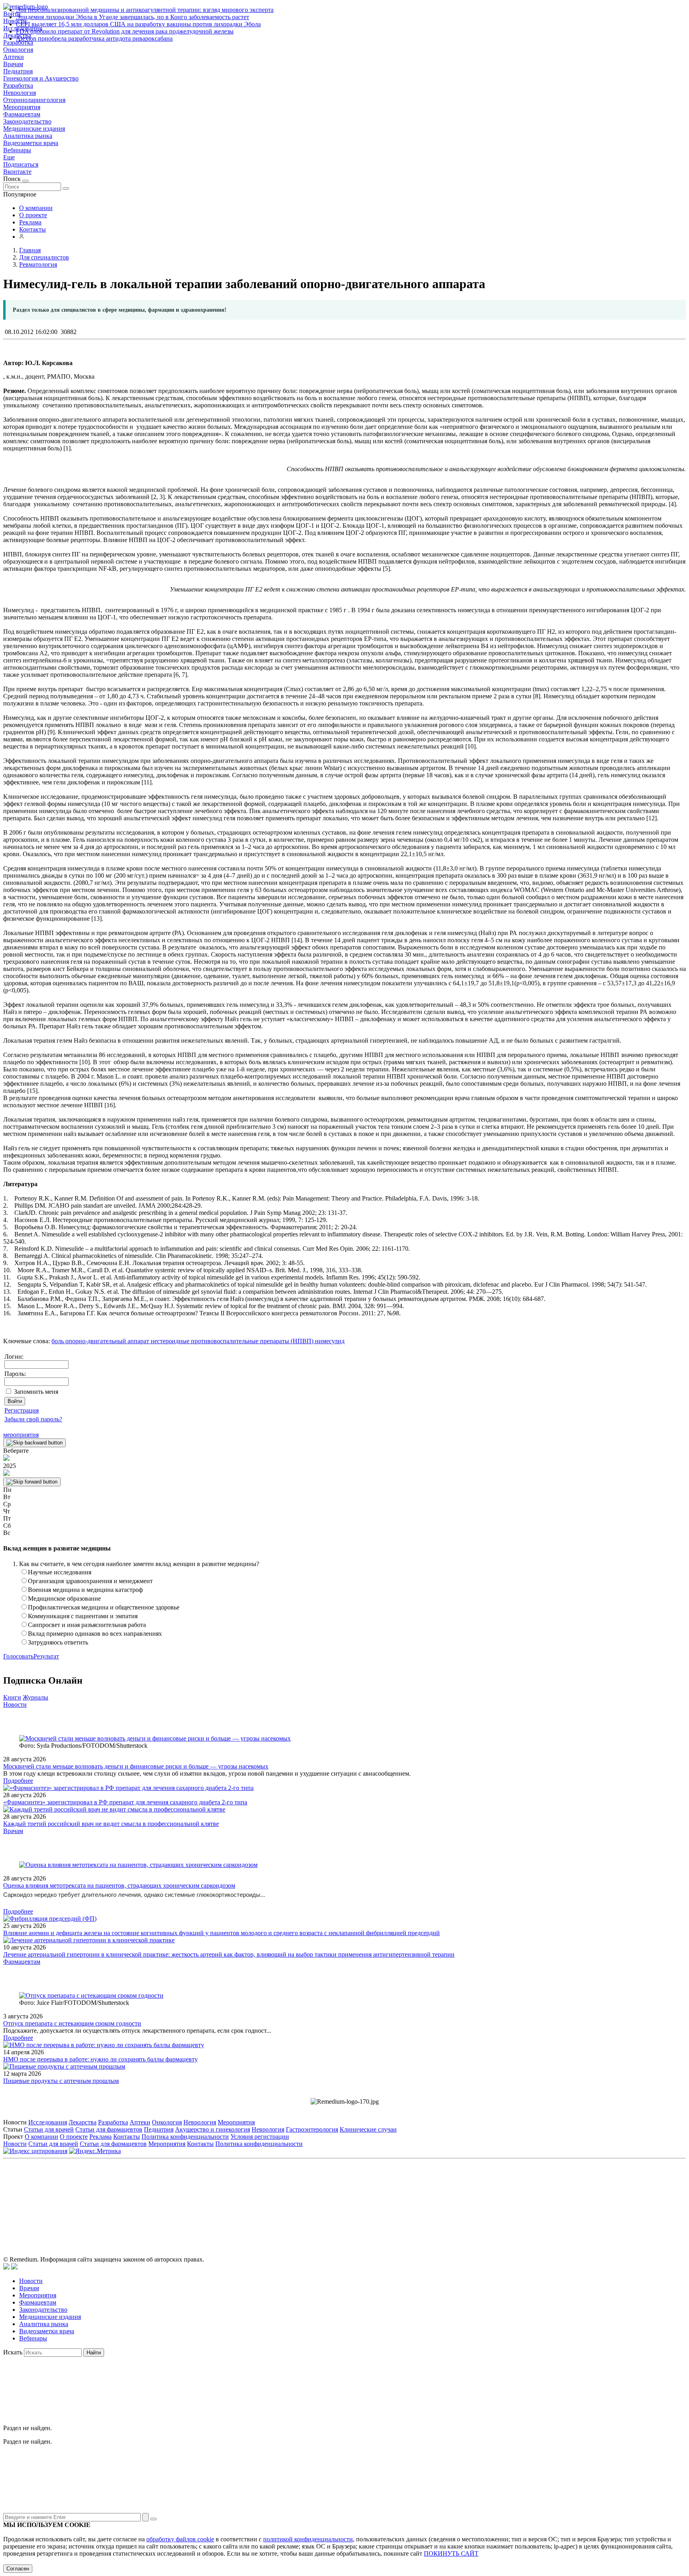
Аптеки (14, 57)
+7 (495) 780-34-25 (328, 2198)
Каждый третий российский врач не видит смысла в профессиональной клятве (111, 1824)
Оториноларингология (34, 100)
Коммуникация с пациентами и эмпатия (83, 1616)
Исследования (48, 2122)
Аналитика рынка (28, 136)
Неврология (20, 93)
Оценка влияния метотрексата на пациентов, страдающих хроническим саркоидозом (119, 1885)
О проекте (33, 215)
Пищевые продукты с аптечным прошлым (61, 2081)
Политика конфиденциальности (185, 2137)
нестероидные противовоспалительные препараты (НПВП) (231, 1341)
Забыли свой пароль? (33, 1419)
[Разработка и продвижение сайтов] (6, 2267)
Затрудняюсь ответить (58, 1642)
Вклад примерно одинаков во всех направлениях (95, 1634)
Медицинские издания (34, 129)
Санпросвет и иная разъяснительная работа (87, 1625)
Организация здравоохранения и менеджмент (90, 1581)
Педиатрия (18, 71)
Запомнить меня (36, 1392)
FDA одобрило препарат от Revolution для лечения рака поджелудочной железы (125, 31)
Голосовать (18, 1656)
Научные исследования (60, 1572)
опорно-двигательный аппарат (106, 1341)
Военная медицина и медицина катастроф (85, 1590)
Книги (12, 1697)
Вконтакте (17, 172)
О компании (36, 208)
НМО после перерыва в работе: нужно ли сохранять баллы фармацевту (100, 2059)
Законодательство (27, 121)
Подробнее (18, 1781)
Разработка (18, 85)
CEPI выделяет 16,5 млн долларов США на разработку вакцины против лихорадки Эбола (138, 24)
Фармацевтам (22, 114)
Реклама (30, 222)
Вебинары (17, 150)
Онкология (18, 50)
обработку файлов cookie (180, 2539)
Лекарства (83, 2122)
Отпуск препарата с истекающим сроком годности (72, 2023)
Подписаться (21, 164)
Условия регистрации (260, 2137)
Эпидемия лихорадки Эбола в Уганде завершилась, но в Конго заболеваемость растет (133, 17)
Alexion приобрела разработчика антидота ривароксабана (94, 38)
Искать (13, 2352)
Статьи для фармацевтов (109, 2129)
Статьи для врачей (49, 2129)
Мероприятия (22, 107)
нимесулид (329, 1341)
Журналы (35, 1697)
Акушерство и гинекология (213, 2129)
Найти (94, 2353)
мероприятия (21, 1435)
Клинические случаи (368, 2129)
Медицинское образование (64, 1598)
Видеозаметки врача (31, 143)
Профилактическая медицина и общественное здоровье (104, 1607)
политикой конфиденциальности (308, 2539)
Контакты (32, 229)
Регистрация (22, 1410)
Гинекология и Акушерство (41, 78)
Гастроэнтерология (312, 2129)
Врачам (13, 64)
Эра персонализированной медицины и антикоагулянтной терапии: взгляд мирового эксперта (145, 10)
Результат (46, 1656)
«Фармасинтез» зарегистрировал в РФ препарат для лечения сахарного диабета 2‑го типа (125, 1802)
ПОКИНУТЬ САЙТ (451, 2553)
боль (58, 1341)
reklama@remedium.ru (432, 2198)
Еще (9, 157)
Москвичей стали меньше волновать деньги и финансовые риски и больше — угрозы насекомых (136, 1766)
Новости (15, 1705)
